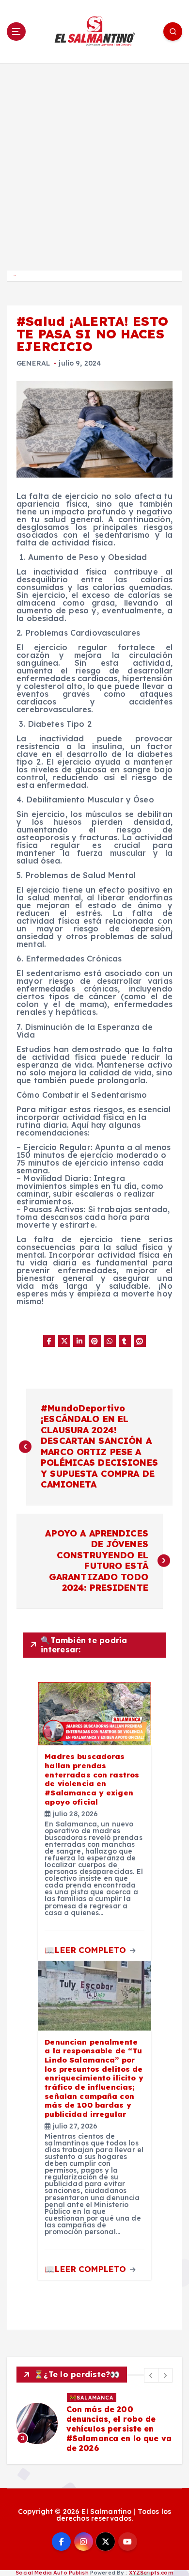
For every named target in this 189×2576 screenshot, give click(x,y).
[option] (94, 2423)
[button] (151, 2375)
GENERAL (33, 363)
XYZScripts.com (151, 2573)
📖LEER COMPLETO (87, 1950)
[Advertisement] (94, 162)
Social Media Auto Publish (52, 2573)
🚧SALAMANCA (92, 2398)
